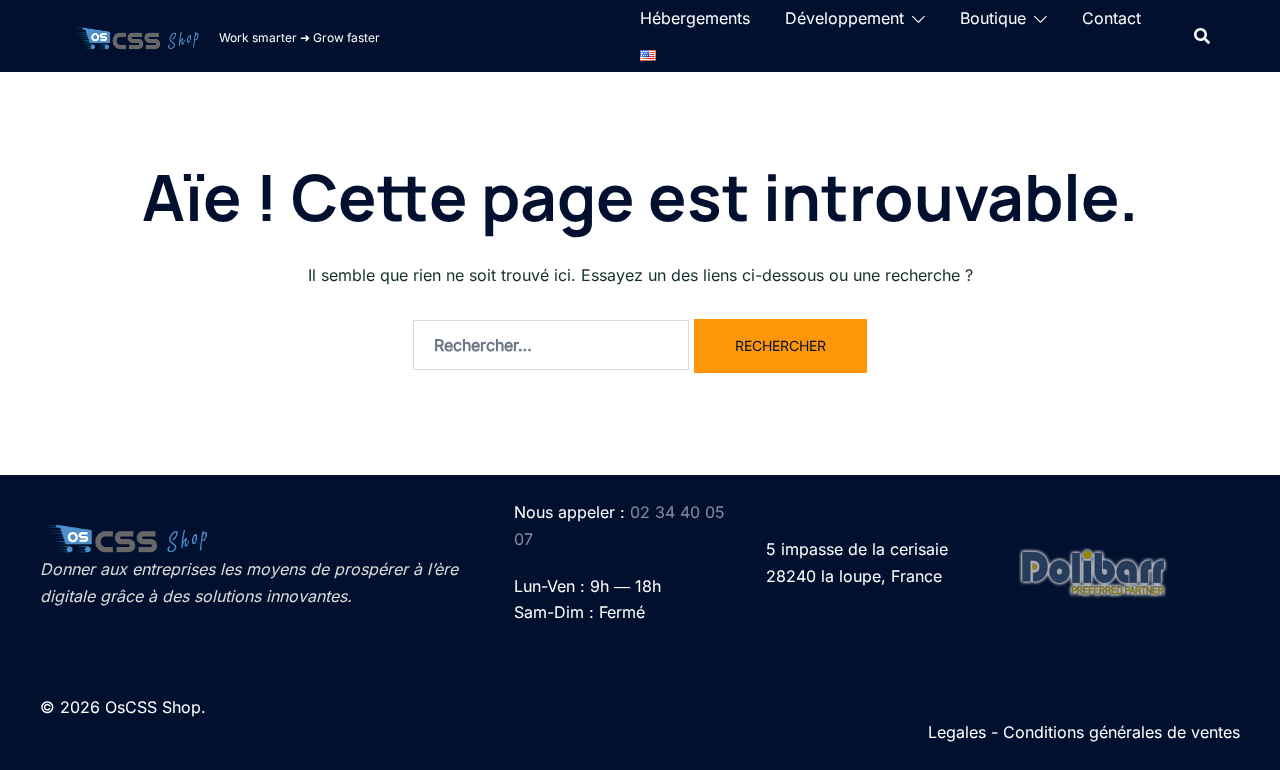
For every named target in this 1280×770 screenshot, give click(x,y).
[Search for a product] (1202, 36)
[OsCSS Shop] (137, 36)
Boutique (993, 18)
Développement (844, 18)
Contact (1111, 18)
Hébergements (695, 18)
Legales (957, 732)
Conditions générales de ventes (1121, 732)
